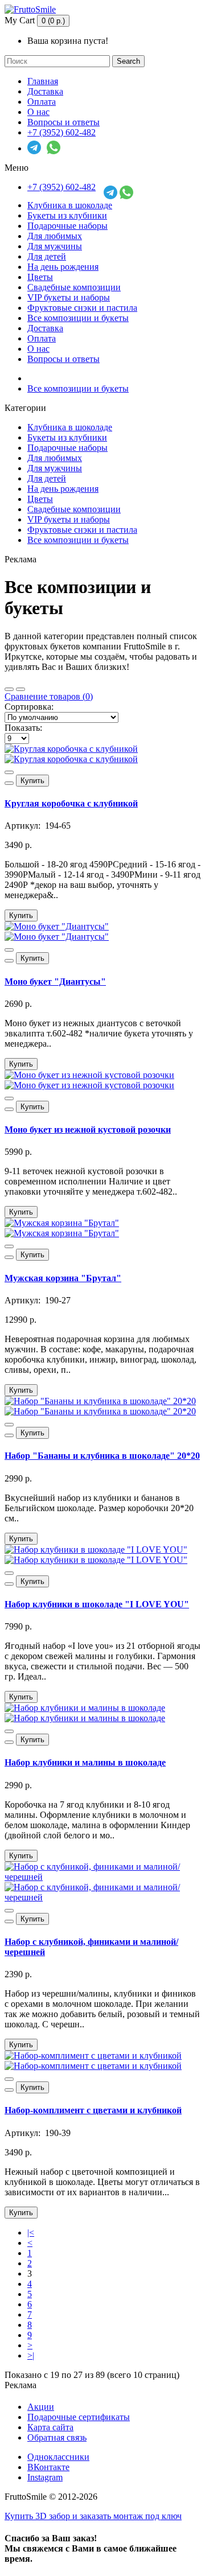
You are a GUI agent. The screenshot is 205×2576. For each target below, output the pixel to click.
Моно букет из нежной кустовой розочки (88, 1129)
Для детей (47, 256)
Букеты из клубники (67, 215)
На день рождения (63, 267)
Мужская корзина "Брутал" (63, 1278)
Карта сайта (50, 2427)
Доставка (45, 91)
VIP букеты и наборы (69, 297)
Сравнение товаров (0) (49, 696)
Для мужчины (55, 246)
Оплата (42, 102)
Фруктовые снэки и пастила (82, 308)
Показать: (23, 728)
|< (31, 2233)
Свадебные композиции (74, 287)
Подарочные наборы (67, 226)
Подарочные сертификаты (79, 2417)
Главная (43, 81)
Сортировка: (29, 707)
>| (31, 2355)
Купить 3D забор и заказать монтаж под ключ (93, 2516)
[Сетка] (9, 689)
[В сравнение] (9, 783)
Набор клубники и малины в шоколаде (85, 1762)
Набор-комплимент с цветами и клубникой (93, 2110)
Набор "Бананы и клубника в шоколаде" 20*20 (102, 1456)
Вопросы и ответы (63, 122)
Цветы (40, 277)
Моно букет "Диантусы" (55, 982)
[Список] (20, 689)
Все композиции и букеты (78, 318)
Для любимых (55, 236)
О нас (38, 112)
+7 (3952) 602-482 (61, 132)
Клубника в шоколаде (70, 205)
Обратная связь (57, 2437)
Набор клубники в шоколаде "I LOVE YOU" (97, 1604)
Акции (41, 2407)
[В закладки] (9, 772)
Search (128, 61)
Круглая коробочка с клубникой (71, 803)
